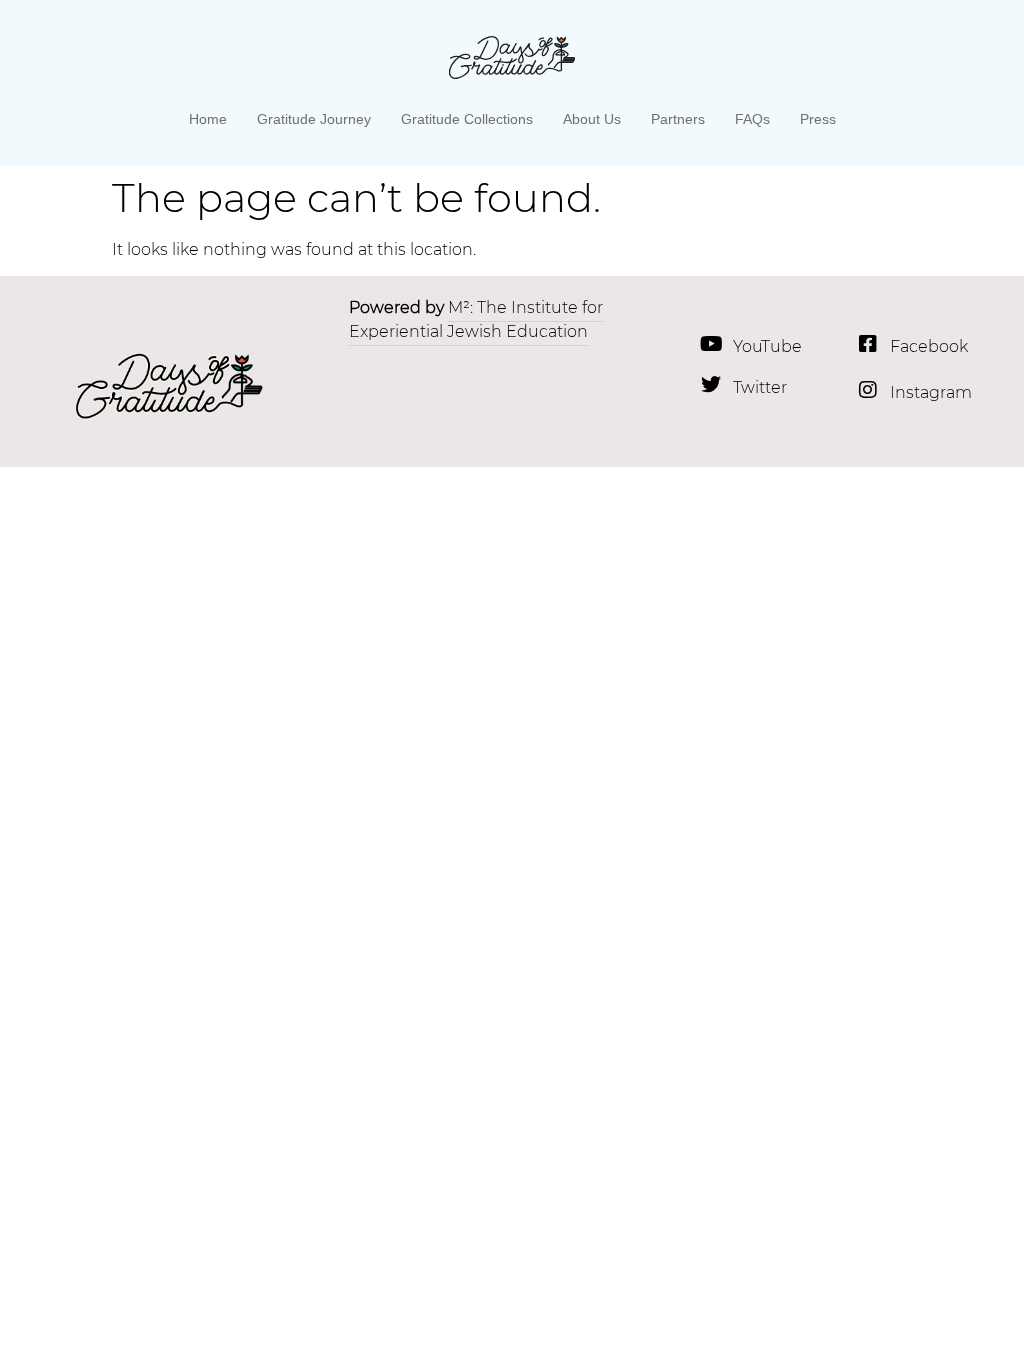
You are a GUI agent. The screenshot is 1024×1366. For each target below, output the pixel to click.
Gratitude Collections (467, 119)
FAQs (752, 119)
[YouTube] (711, 344)
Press (818, 119)
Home (208, 119)
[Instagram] (868, 390)
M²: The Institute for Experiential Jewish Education (476, 319)
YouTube (767, 346)
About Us (592, 119)
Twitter (760, 387)
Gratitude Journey (314, 119)
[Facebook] (868, 344)
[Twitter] (711, 385)
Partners (678, 119)
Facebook (929, 346)
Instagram (931, 392)
